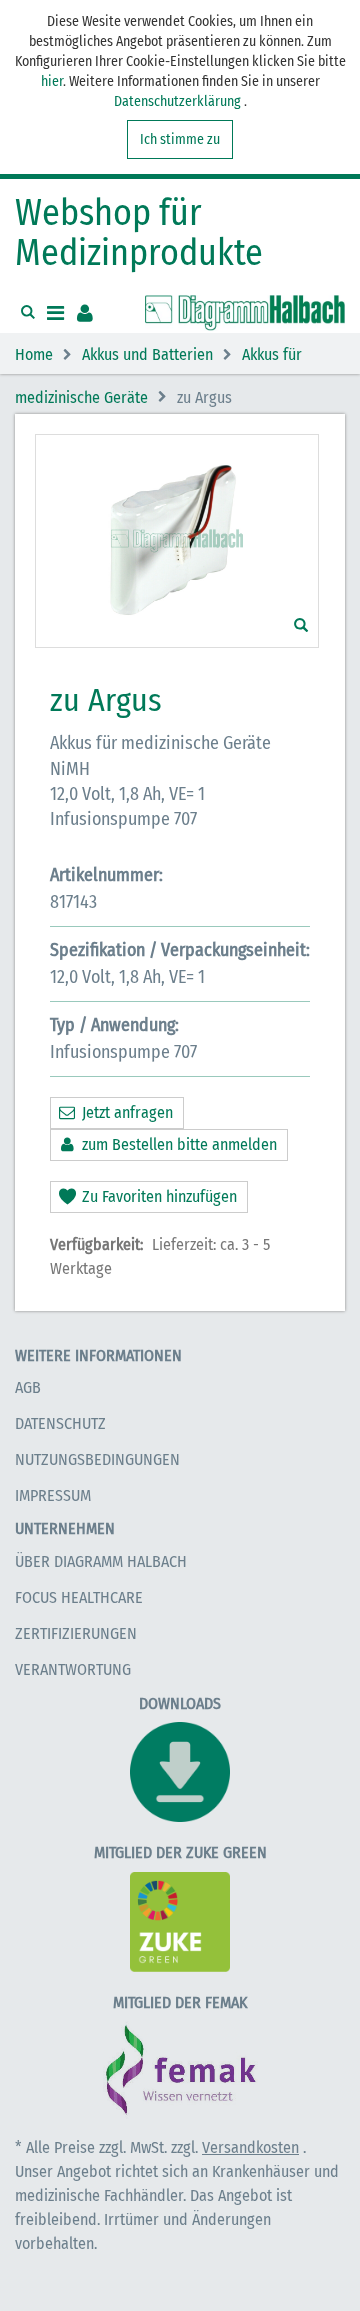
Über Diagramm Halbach (101, 1561)
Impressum (53, 1495)
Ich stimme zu (180, 139)
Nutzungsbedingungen (97, 1459)
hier (52, 81)
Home (34, 355)
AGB (28, 1387)
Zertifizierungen (76, 1633)
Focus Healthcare (79, 1597)
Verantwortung (73, 1669)
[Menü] (55, 313)
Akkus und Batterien (147, 355)
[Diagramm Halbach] (245, 313)
